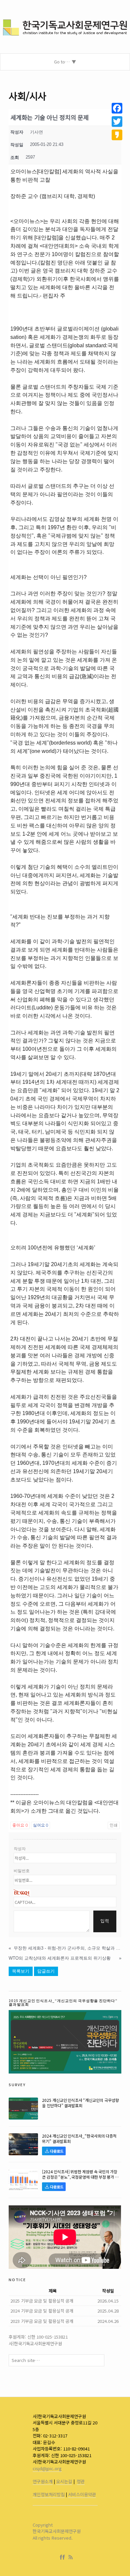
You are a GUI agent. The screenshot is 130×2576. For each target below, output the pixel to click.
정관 (81, 2481)
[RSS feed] (71, 2557)
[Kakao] (117, 135)
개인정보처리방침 (49, 2494)
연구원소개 (43, 2481)
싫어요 (40, 1825)
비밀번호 (22, 1871)
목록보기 (21, 1971)
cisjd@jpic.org (47, 2468)
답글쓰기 (46, 1971)
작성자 (20, 1849)
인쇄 (114, 1825)
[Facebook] (64, 2557)
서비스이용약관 (82, 2494)
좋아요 (20, 1825)
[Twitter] (117, 122)
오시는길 (64, 2481)
